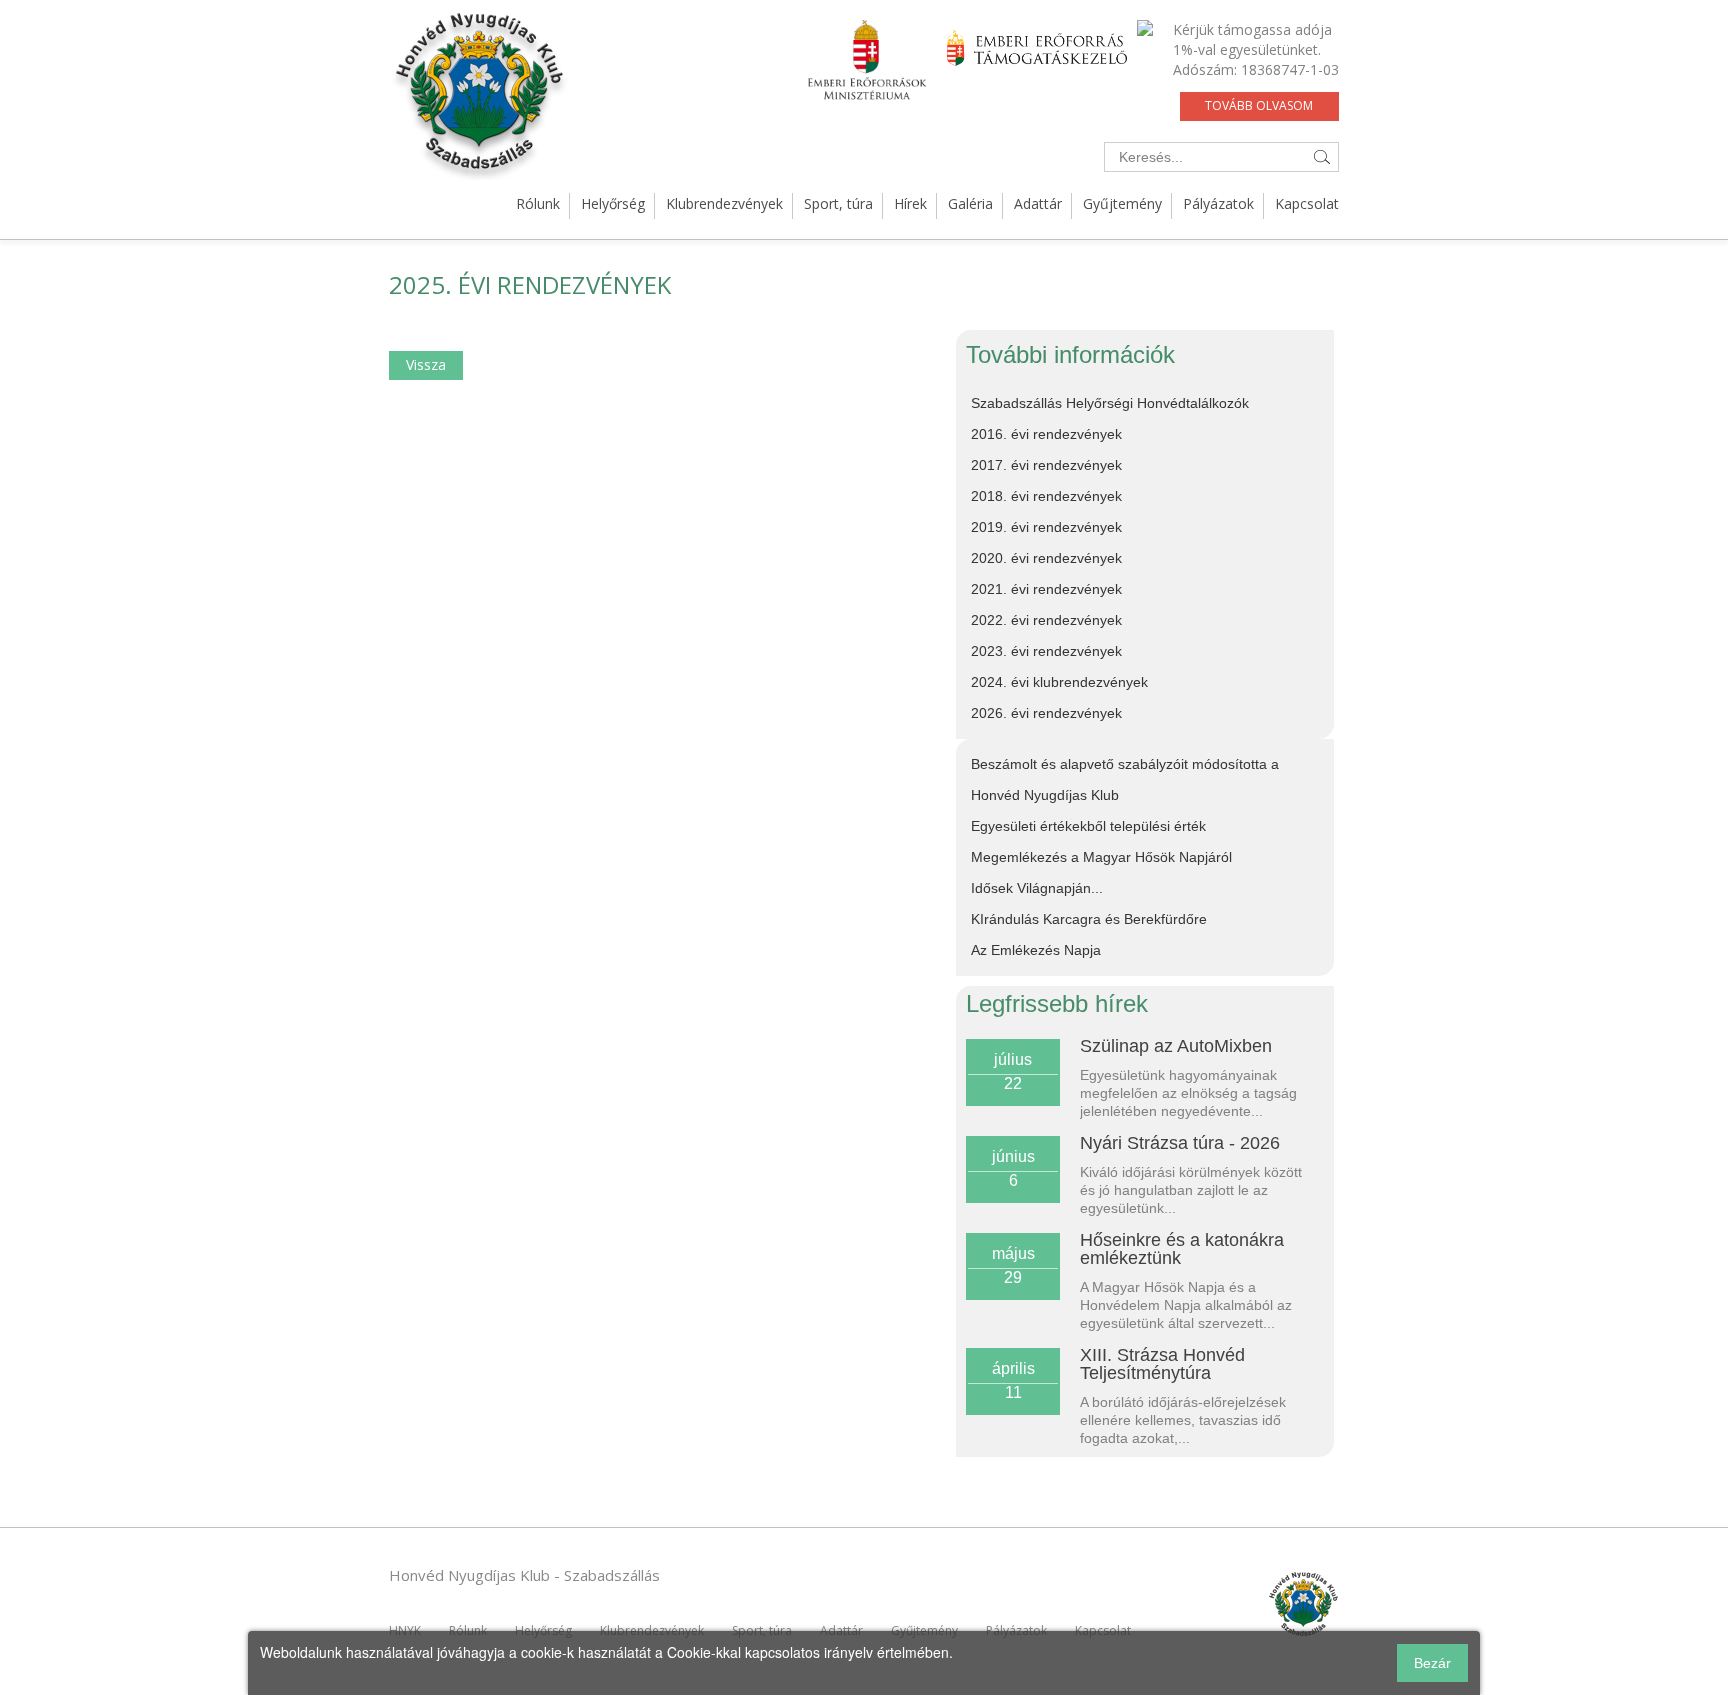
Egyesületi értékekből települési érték (1088, 826)
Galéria (970, 203)
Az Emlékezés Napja (1036, 950)
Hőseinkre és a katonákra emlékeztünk (1182, 1249)
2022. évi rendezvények (1046, 620)
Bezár (1432, 1663)
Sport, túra (838, 203)
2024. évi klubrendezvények (1059, 682)
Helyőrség (613, 203)
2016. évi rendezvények (1046, 434)
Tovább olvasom (1259, 105)
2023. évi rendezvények (1046, 651)
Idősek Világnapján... (1037, 888)
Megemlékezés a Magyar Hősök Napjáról (1101, 857)
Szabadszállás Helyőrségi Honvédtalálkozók (1110, 403)
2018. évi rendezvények (1046, 496)
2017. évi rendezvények (1046, 465)
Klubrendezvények (724, 203)
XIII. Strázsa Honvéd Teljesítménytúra (1162, 1364)
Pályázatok (1218, 203)
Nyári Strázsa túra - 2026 (1180, 1143)
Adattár (1038, 203)
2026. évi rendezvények (1046, 713)
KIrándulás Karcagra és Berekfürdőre (1089, 919)
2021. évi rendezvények (1046, 589)
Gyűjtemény (1122, 203)
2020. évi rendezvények (1046, 558)
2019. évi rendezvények (1046, 527)
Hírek (910, 203)
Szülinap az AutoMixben (1176, 1046)
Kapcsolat (1307, 203)
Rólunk (538, 203)
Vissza (426, 364)
